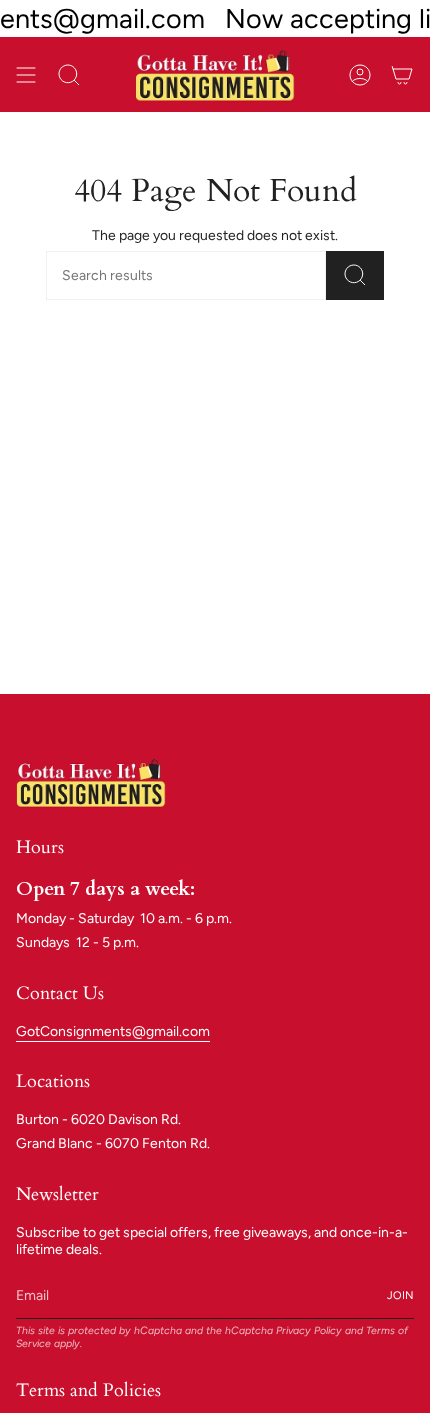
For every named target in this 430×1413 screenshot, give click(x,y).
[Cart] (402, 74)
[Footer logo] (91, 781)
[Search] (355, 275)
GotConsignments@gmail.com (113, 1031)
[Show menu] (26, 74)
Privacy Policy (309, 1330)
